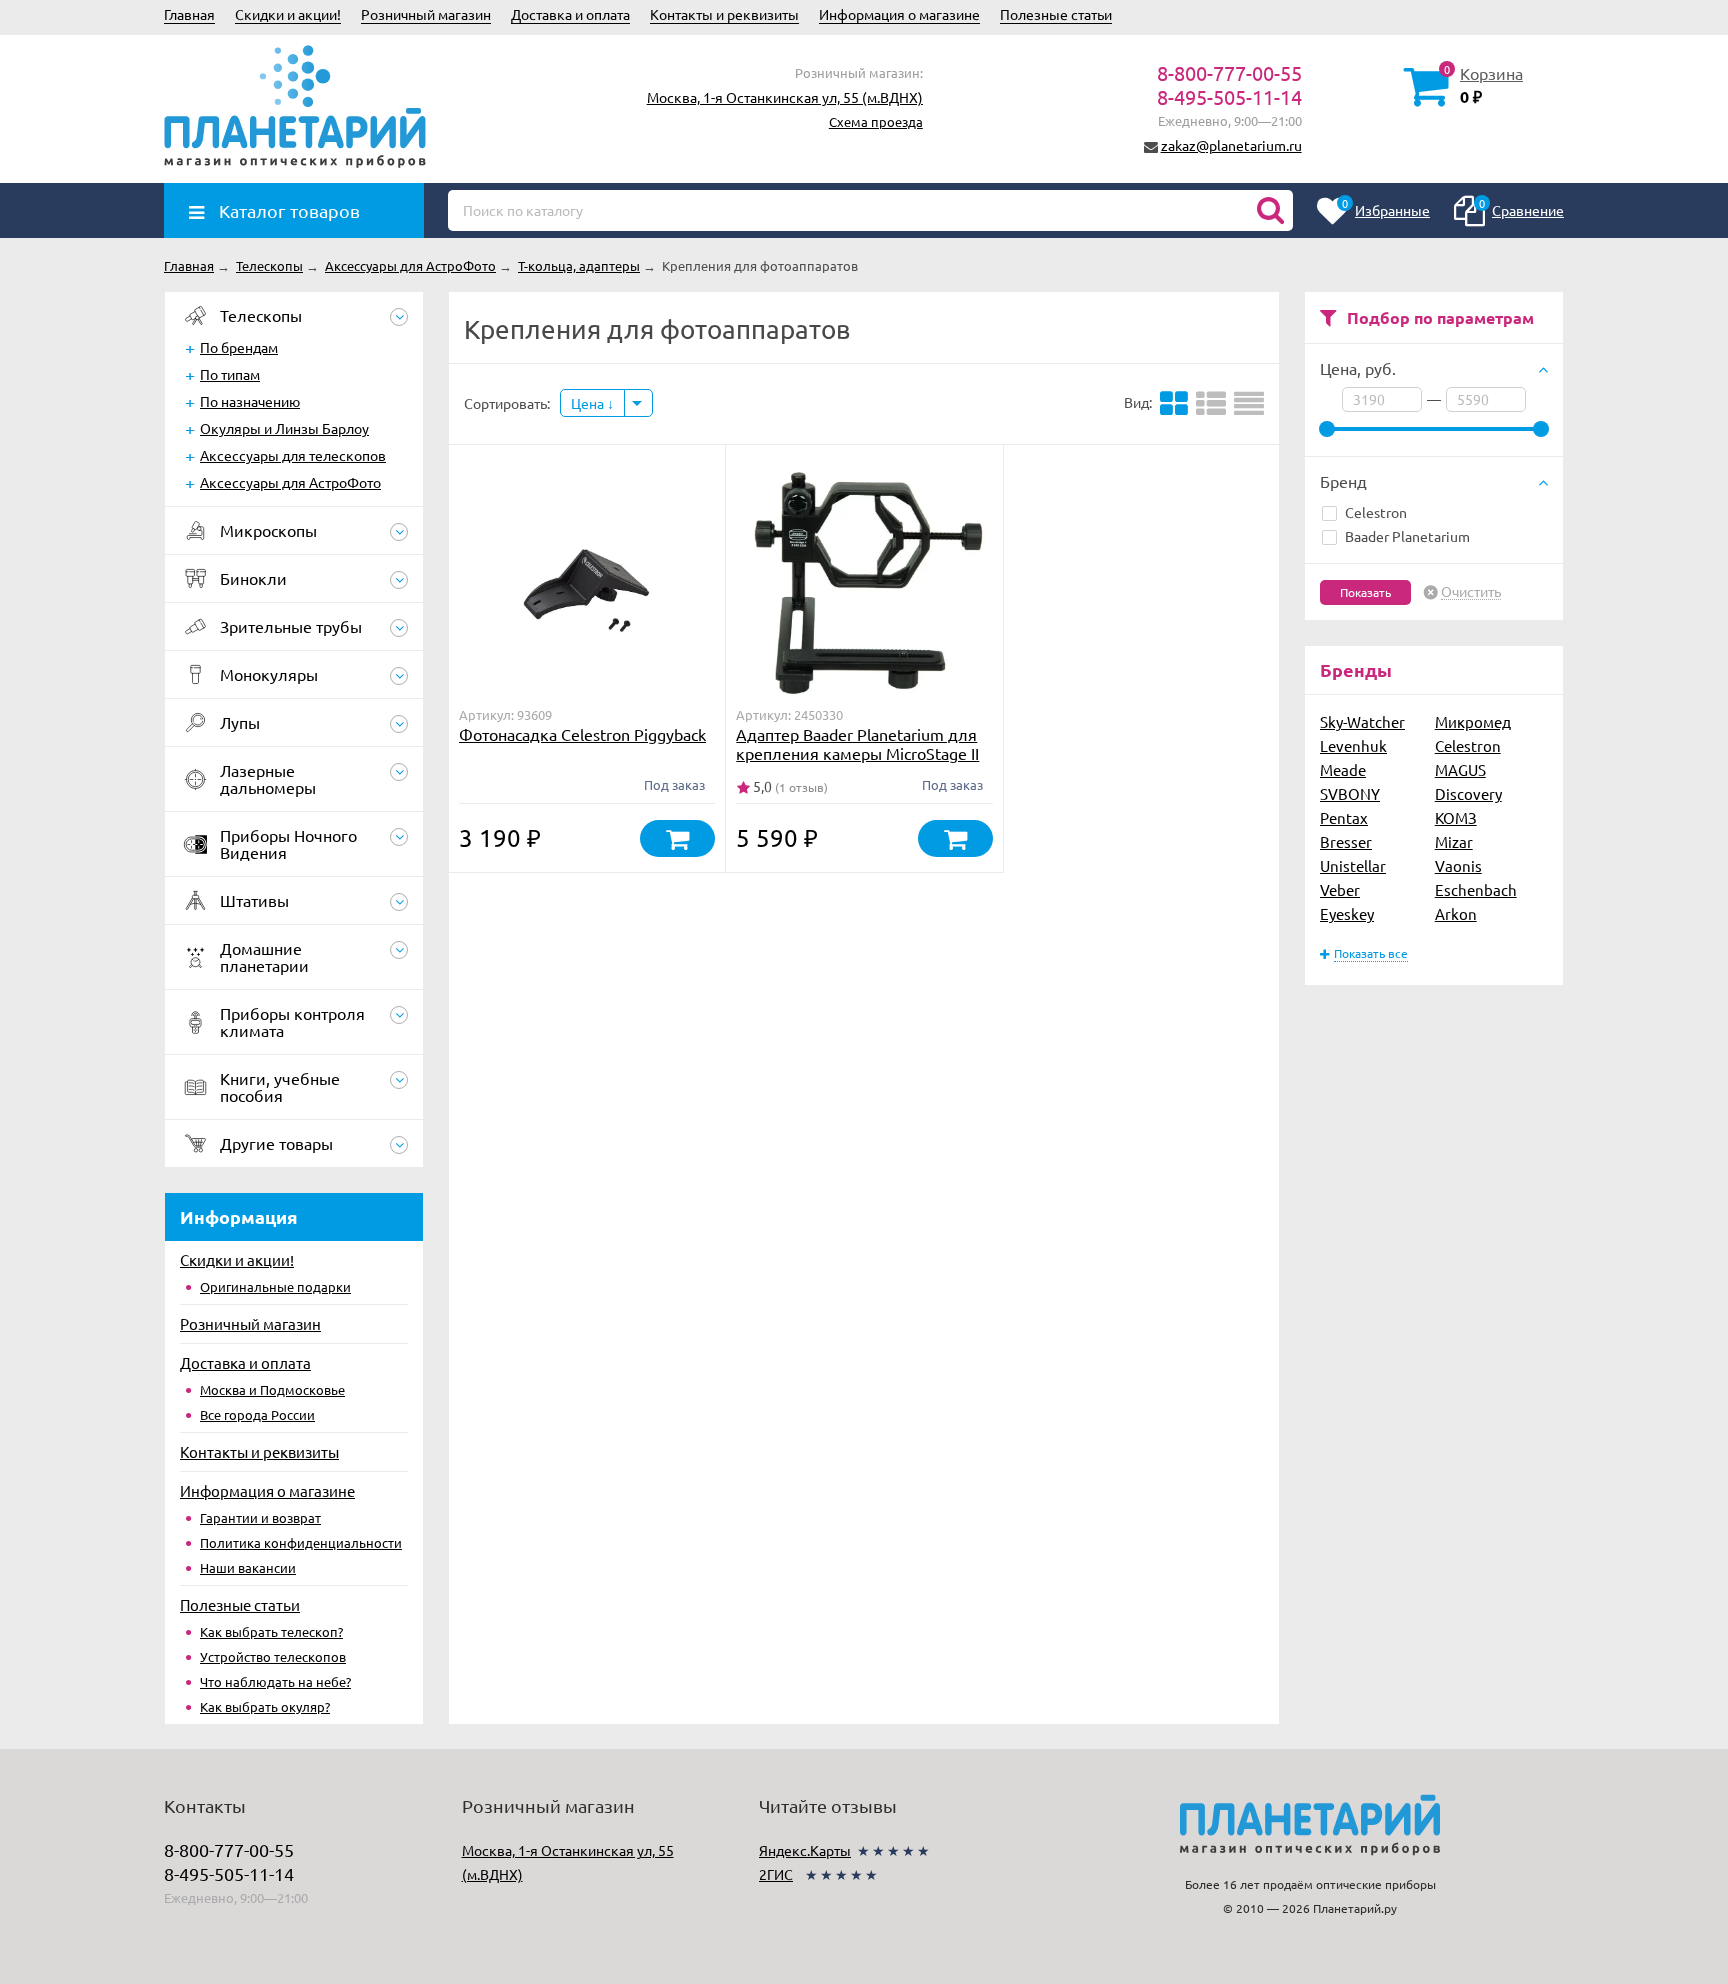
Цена (589, 403)
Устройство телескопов (273, 1656)
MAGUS (1460, 769)
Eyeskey (1347, 913)
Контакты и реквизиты (724, 14)
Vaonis (1458, 865)
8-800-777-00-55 (1229, 72)
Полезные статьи (1056, 14)
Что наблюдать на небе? (275, 1681)
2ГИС (776, 1874)
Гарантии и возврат (260, 1517)
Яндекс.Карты (805, 1850)
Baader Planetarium (1407, 536)
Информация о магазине (899, 14)
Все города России (257, 1414)
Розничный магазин (426, 14)
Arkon (1456, 913)
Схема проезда (876, 121)
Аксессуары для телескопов (293, 455)
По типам (230, 374)
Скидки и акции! (288, 14)
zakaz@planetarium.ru (1231, 145)
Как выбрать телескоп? (271, 1631)
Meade (1343, 769)
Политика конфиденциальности (301, 1542)
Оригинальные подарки (275, 1286)
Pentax (1344, 817)
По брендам (239, 347)
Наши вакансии (248, 1567)
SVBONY (1350, 793)
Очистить (1471, 592)
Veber (1340, 889)
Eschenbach (1476, 889)
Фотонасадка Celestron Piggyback (582, 734)
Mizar (1454, 841)
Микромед (1473, 721)
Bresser (1346, 841)
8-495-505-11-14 (1229, 96)
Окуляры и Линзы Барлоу (284, 428)
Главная (189, 14)
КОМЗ (1456, 817)
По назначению (250, 401)
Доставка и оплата (570, 14)
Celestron (1376, 512)
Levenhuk (1353, 745)
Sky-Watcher (1362, 721)
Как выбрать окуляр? (265, 1706)
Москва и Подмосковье (272, 1389)
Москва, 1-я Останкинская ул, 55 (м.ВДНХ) (785, 97)
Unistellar (1353, 865)
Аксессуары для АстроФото (290, 482)
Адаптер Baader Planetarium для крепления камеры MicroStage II (857, 743)
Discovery (1468, 793)
